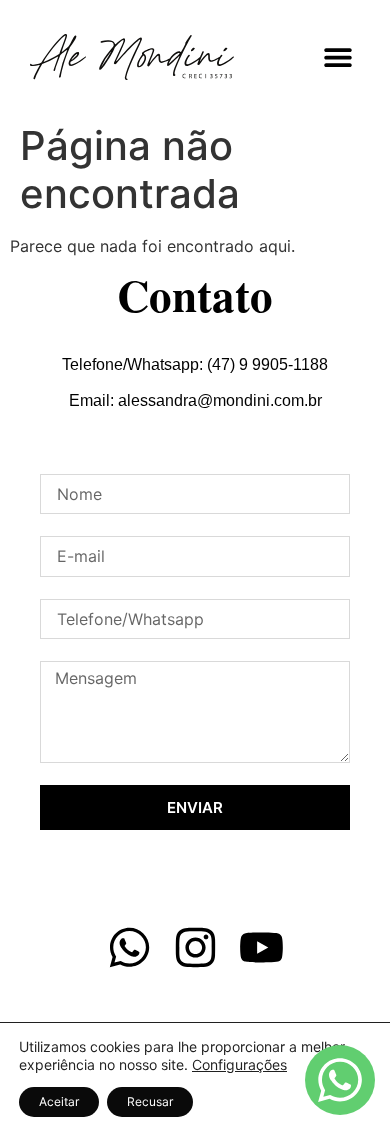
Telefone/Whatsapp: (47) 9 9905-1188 (195, 364)
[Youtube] (261, 947)
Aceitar (59, 1101)
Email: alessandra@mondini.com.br (195, 400)
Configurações (239, 1064)
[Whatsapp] (129, 947)
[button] (337, 56)
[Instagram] (195, 947)
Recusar (150, 1101)
